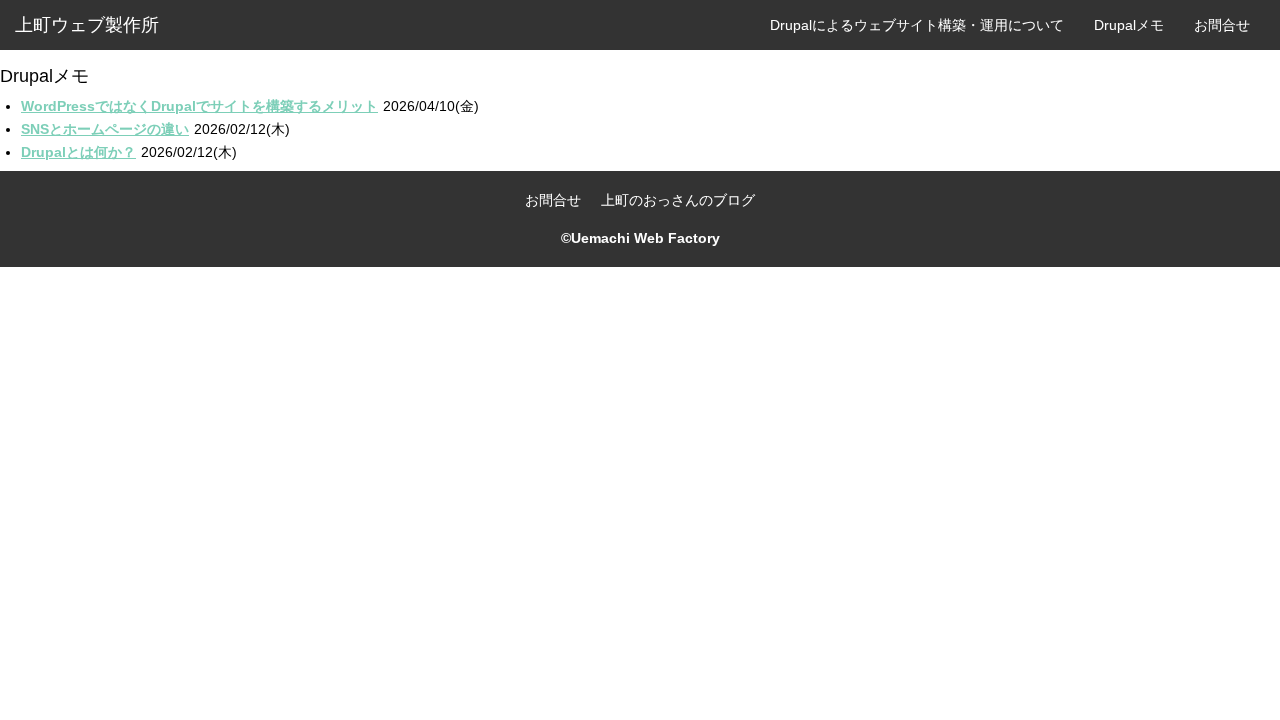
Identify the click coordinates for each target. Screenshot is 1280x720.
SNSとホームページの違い (105, 129)
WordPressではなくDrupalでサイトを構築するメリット (199, 106)
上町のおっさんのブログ (678, 200)
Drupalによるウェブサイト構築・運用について (917, 25)
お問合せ (1222, 25)
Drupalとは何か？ (78, 152)
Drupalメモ (1129, 25)
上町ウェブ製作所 (87, 25)
